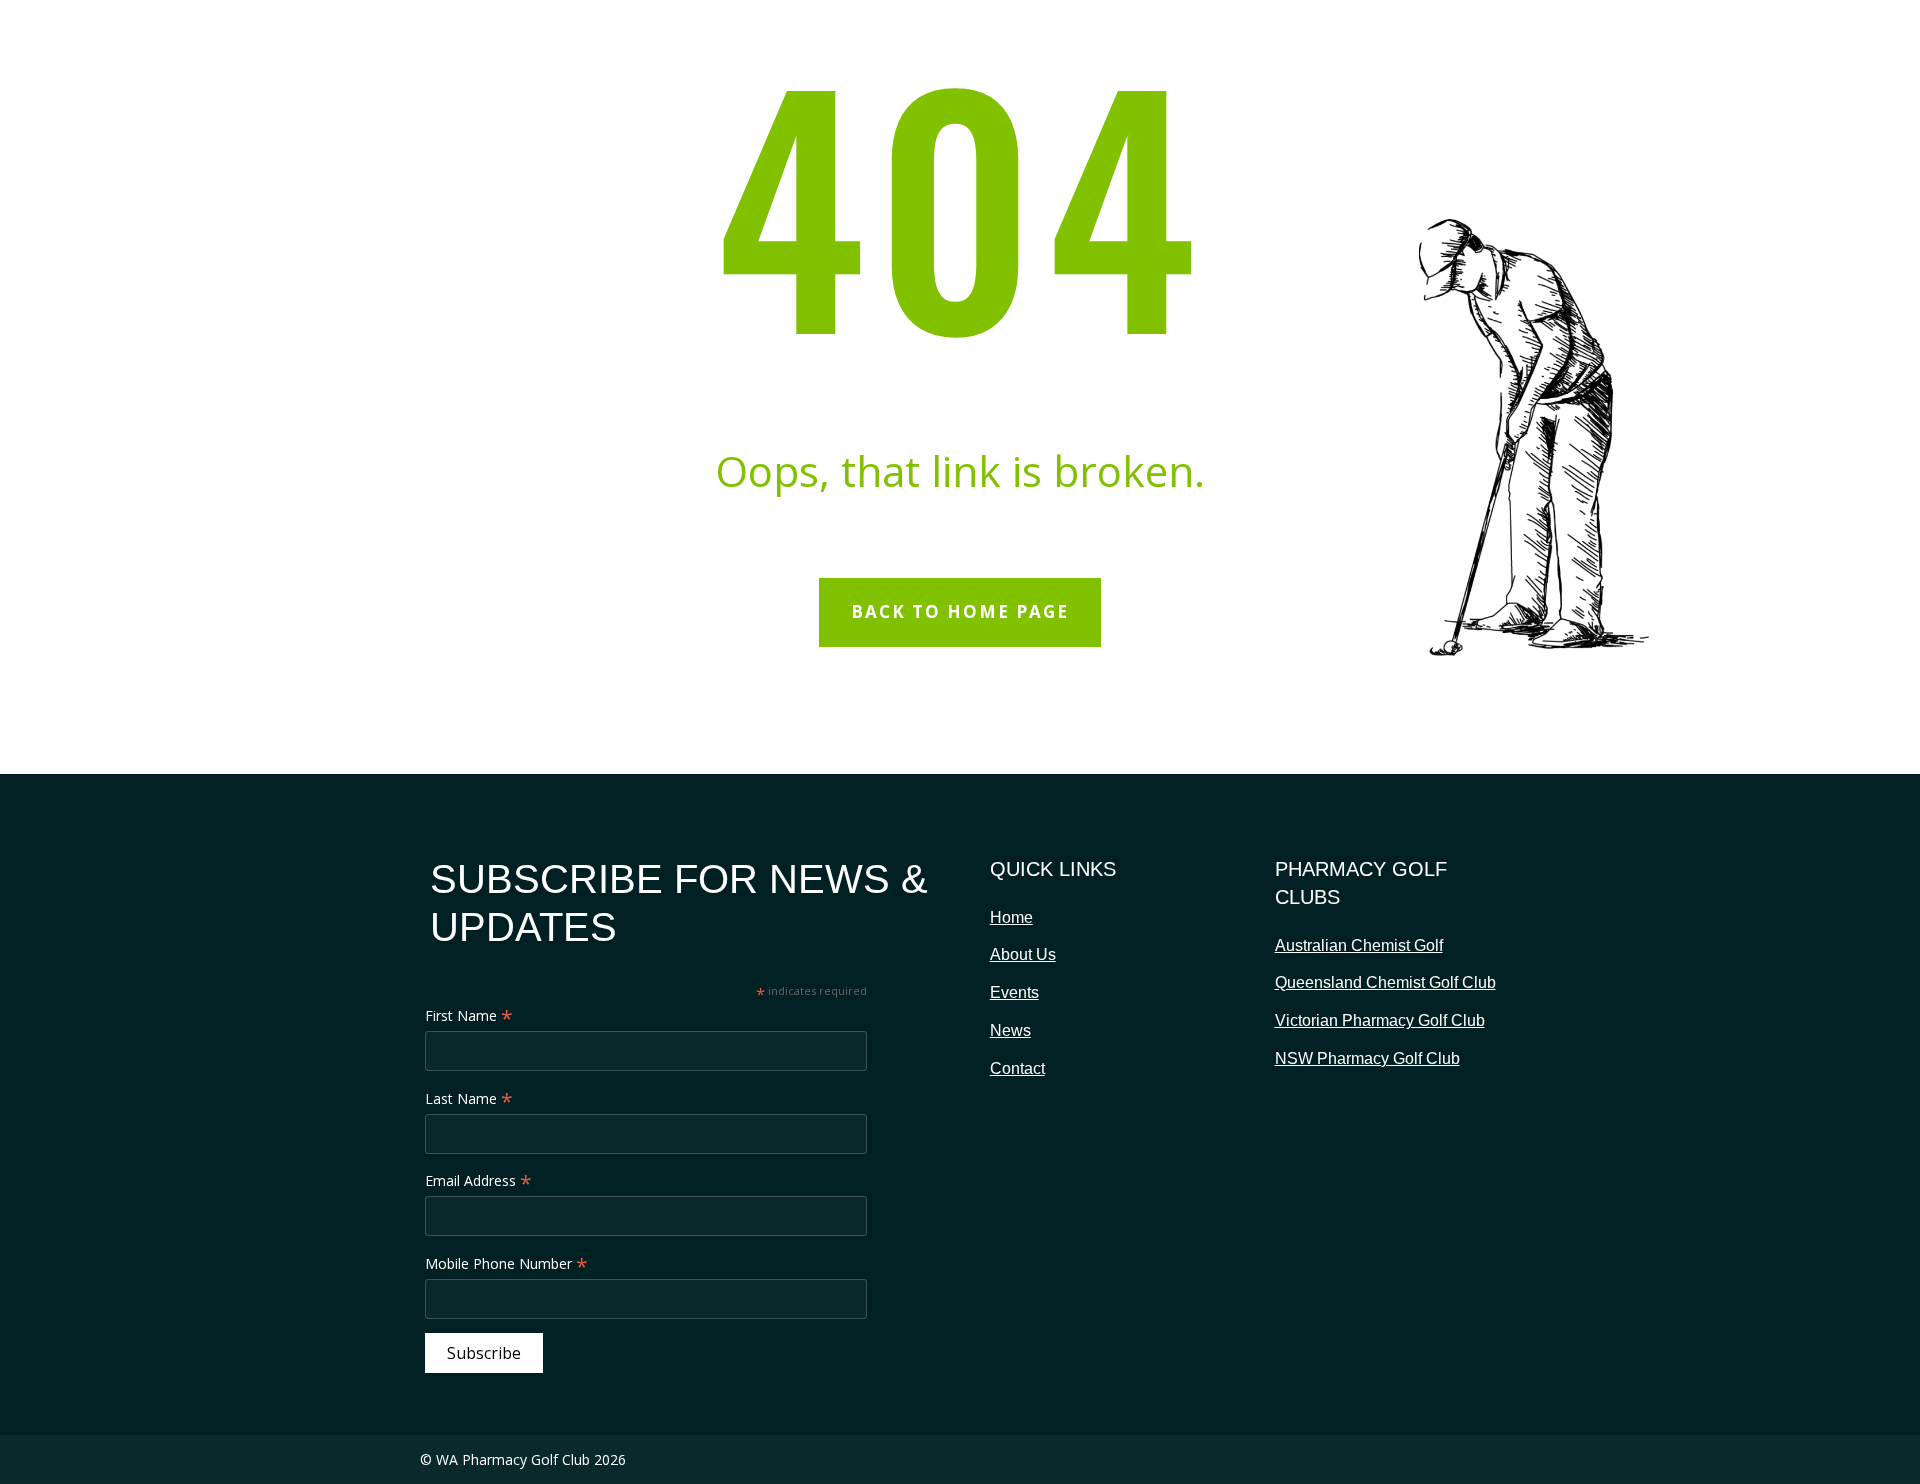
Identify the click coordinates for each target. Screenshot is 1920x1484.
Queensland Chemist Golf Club (1385, 982)
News (1010, 1030)
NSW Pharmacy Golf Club (1367, 1058)
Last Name (469, 1099)
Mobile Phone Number (506, 1264)
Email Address (478, 1181)
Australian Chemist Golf (1359, 945)
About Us (1023, 954)
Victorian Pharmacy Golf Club (1380, 1020)
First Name (469, 1016)
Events (1014, 992)
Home (1011, 917)
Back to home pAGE (960, 611)
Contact (1017, 1068)
